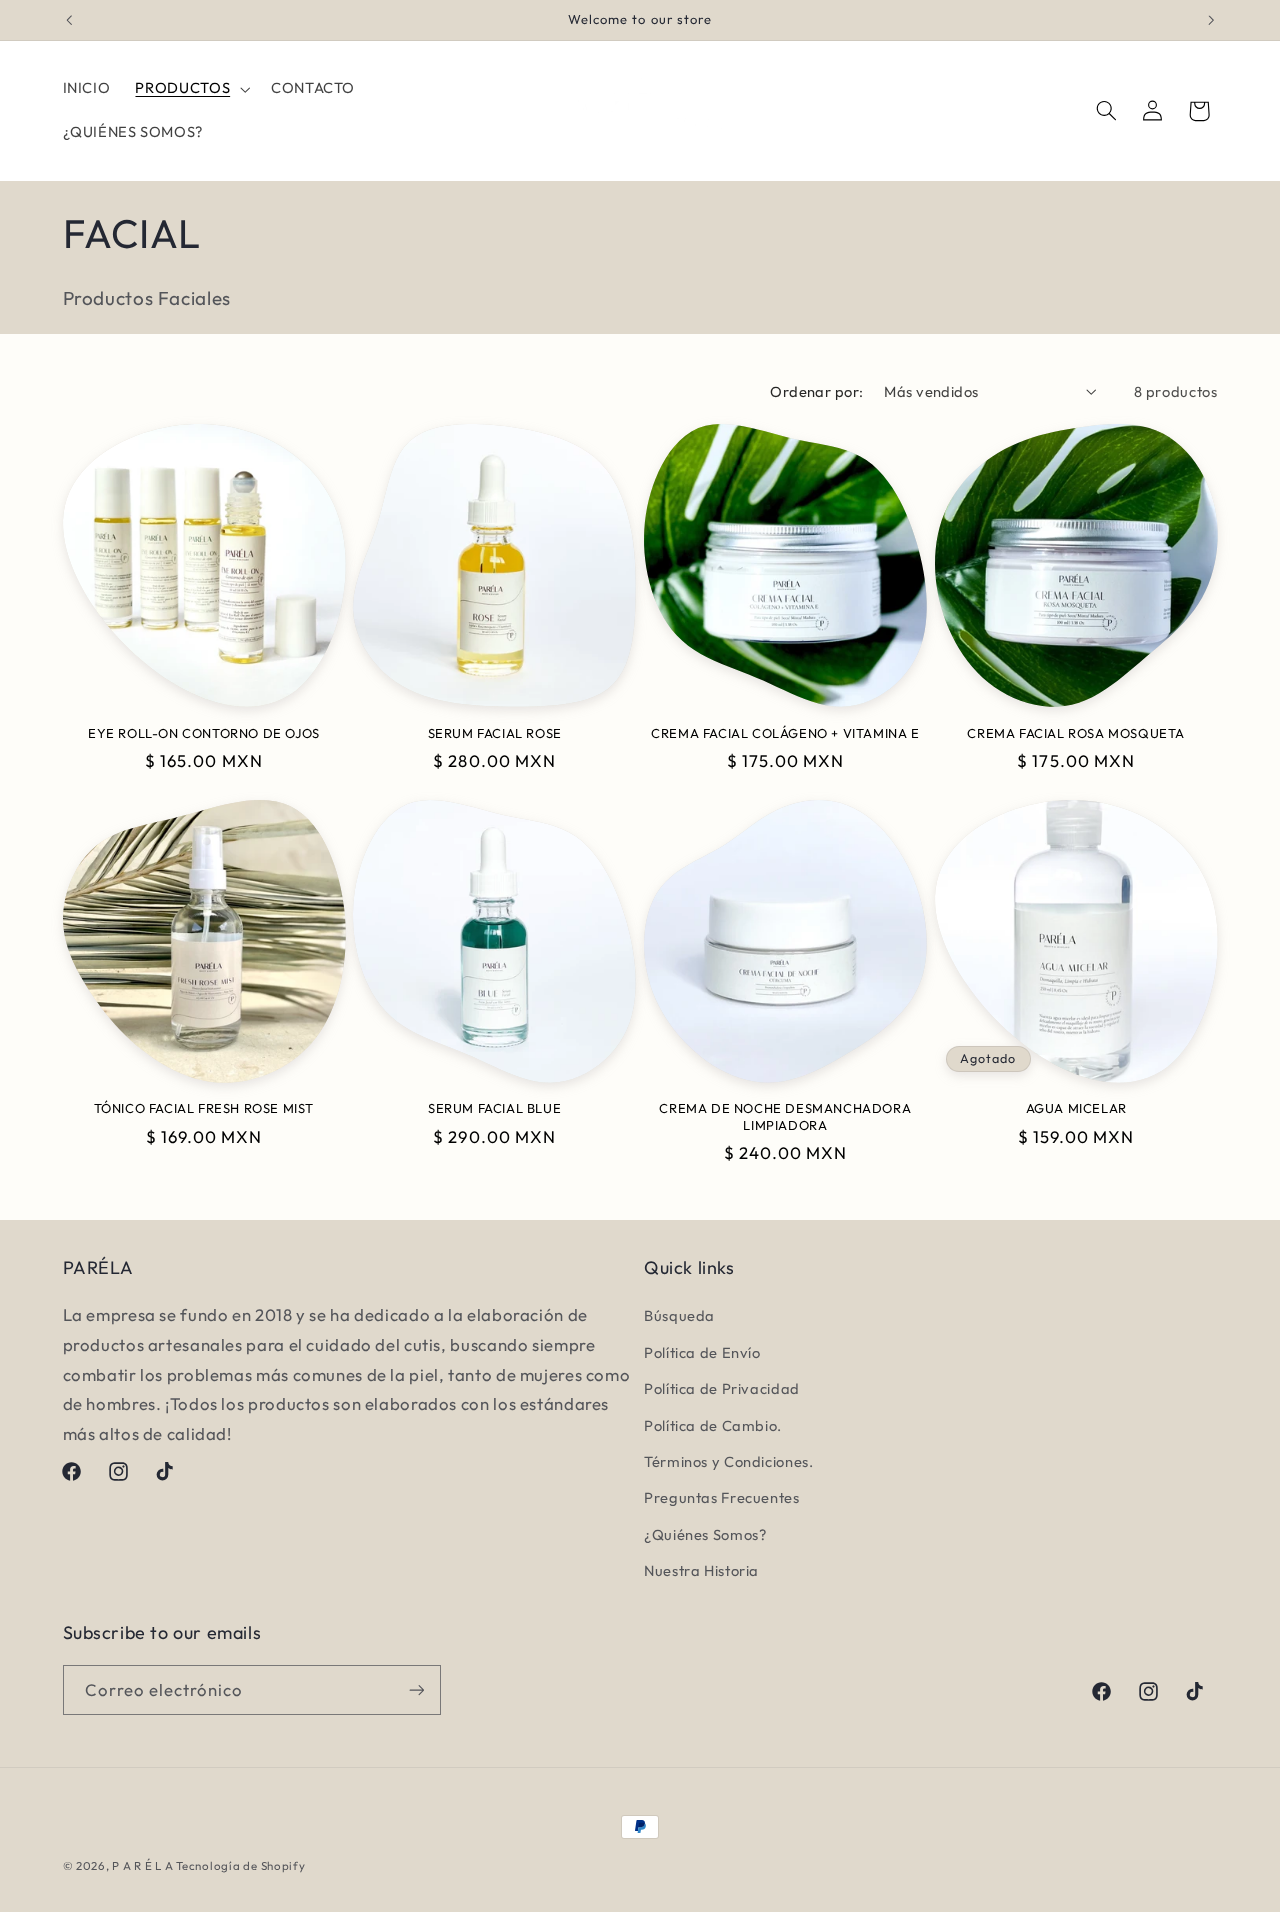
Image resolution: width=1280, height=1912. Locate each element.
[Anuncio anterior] (69, 20)
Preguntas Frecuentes (722, 1497)
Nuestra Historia (701, 1570)
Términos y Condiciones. (729, 1461)
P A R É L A (144, 1865)
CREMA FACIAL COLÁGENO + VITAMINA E (785, 733)
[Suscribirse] (416, 1689)
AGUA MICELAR (1076, 1108)
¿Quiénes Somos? (705, 1534)
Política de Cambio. (713, 1425)
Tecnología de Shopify (240, 1865)
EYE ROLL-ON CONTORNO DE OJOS (204, 733)
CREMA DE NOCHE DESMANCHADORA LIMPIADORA (785, 1116)
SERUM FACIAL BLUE (494, 1108)
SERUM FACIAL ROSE (495, 733)
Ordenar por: (816, 391)
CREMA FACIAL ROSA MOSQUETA (1076, 733)
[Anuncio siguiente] (1211, 20)
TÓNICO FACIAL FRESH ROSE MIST (204, 1108)
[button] (191, 89)
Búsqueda (679, 1316)
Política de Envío (702, 1352)
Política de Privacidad (722, 1388)
